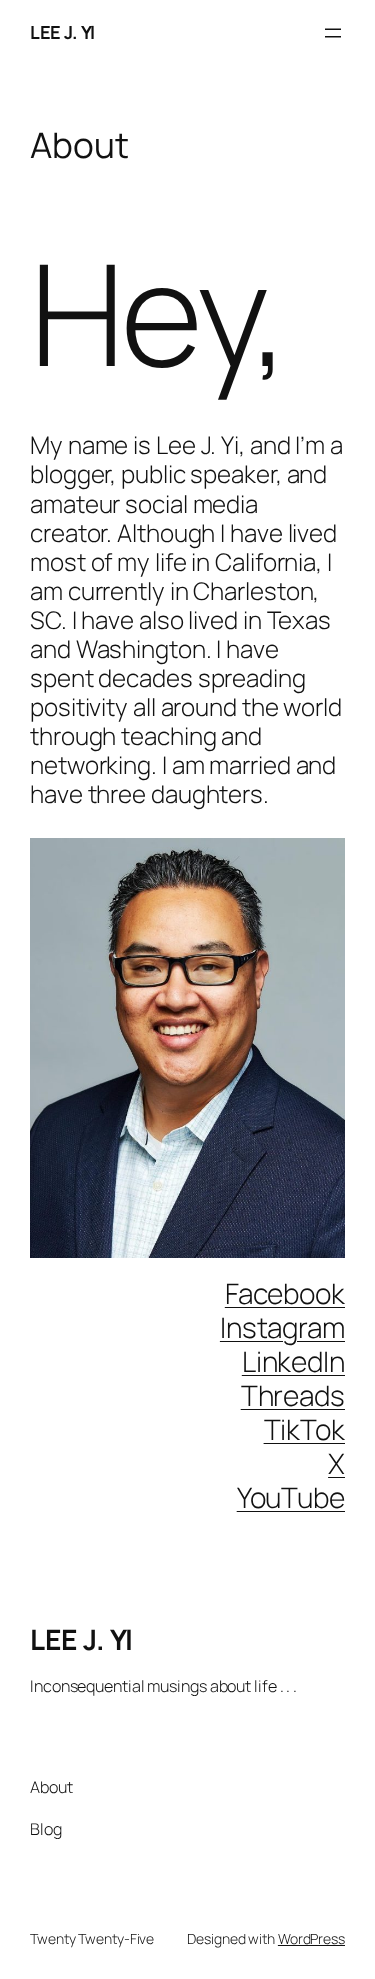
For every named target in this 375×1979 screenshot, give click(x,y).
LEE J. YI (62, 32)
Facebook (285, 1293)
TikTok (304, 1429)
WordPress (311, 1938)
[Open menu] (333, 33)
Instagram (282, 1327)
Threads (293, 1395)
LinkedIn (293, 1361)
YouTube (291, 1497)
